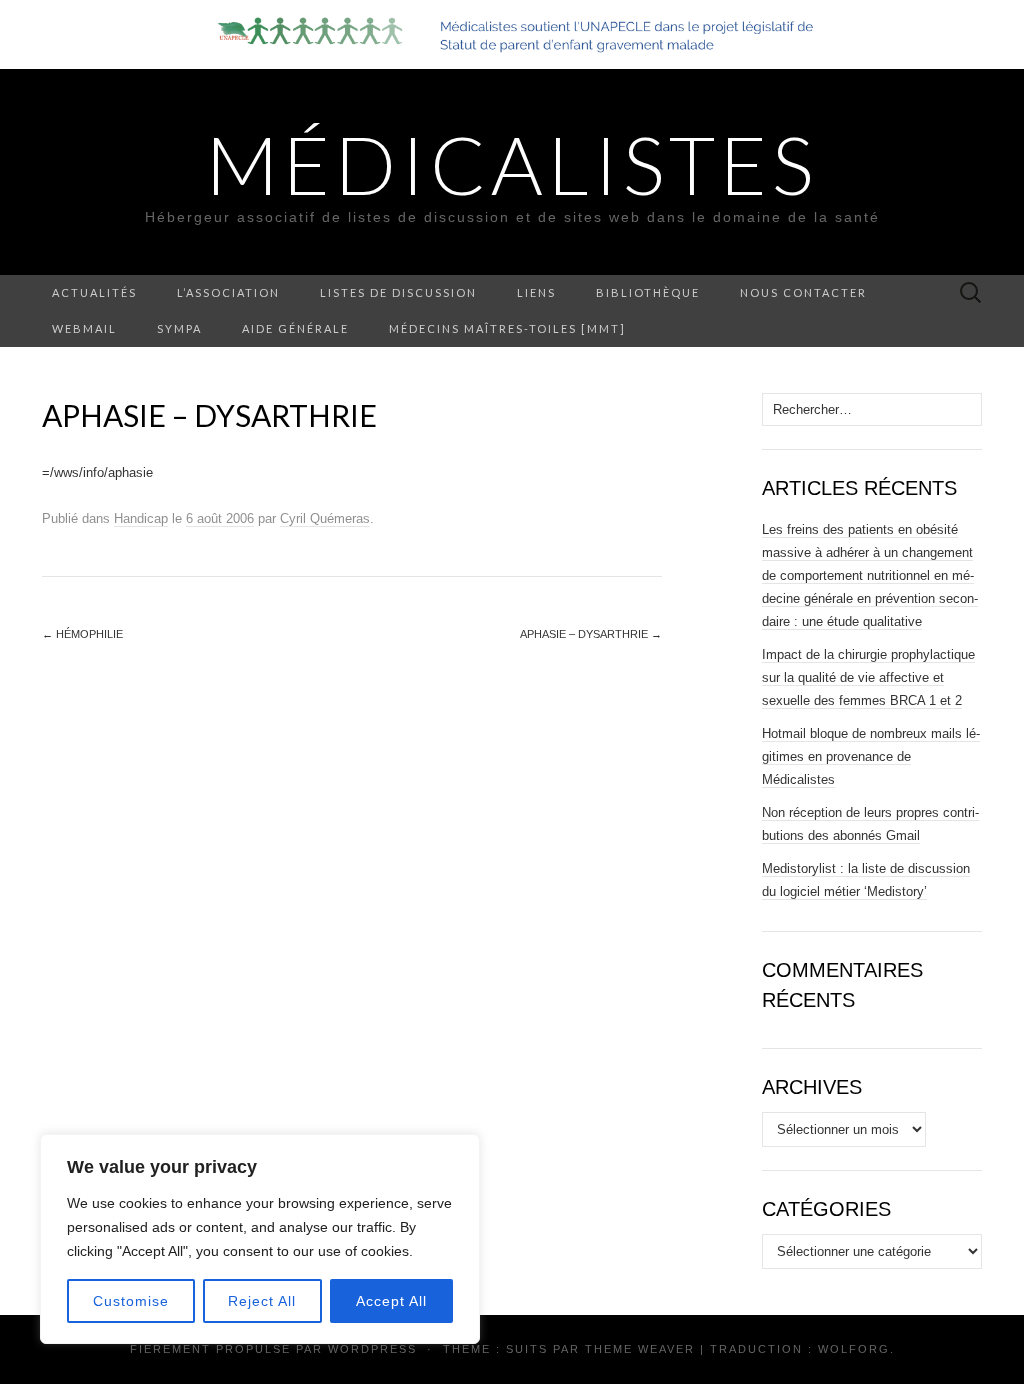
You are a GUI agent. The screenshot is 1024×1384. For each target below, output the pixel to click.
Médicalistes (512, 164)
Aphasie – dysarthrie (591, 634)
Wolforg (854, 1349)
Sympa (179, 328)
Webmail (84, 328)
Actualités (94, 292)
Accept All (391, 1301)
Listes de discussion (398, 292)
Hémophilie (82, 634)
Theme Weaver (640, 1349)
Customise (131, 1301)
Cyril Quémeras (325, 518)
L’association (228, 292)
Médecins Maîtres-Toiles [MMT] (507, 328)
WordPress (372, 1349)
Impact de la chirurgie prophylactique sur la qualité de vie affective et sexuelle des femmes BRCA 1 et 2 (868, 677)
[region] (260, 1239)
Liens (536, 292)
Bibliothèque (648, 292)
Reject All (262, 1301)
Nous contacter (803, 292)
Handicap (141, 518)
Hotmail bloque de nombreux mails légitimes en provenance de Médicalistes (871, 756)
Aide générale (295, 328)
